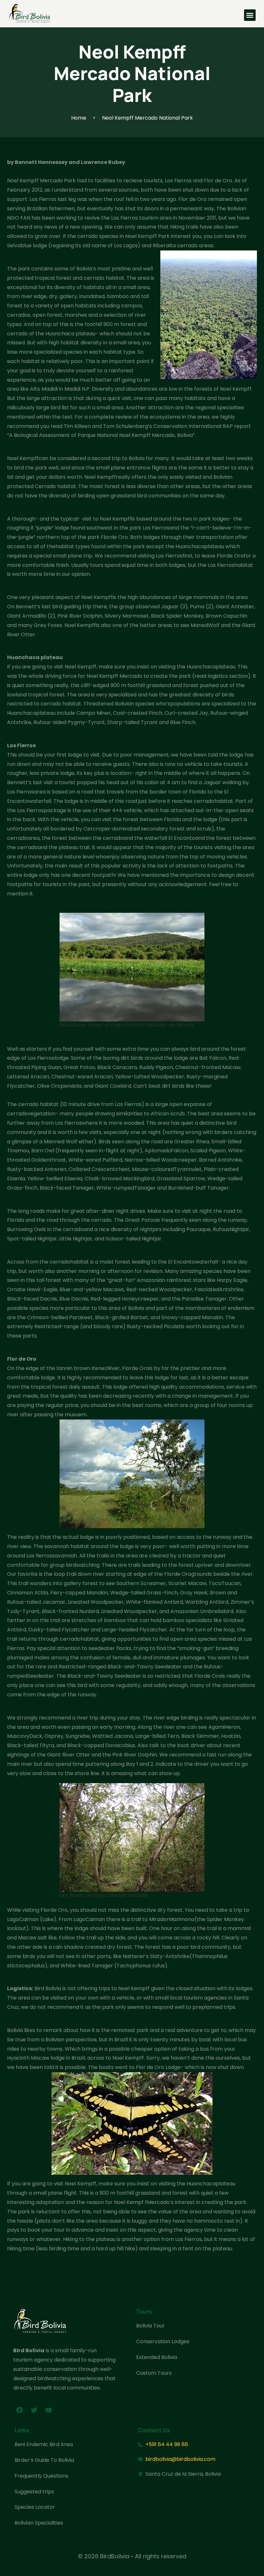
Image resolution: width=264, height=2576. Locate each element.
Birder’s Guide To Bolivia (44, 2460)
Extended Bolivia (157, 2357)
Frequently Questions (41, 2476)
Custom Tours (154, 2373)
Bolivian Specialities (39, 2523)
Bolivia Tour (151, 2326)
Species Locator (35, 2507)
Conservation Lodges (163, 2341)
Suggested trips (34, 2492)
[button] (250, 15)
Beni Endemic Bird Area (44, 2444)
